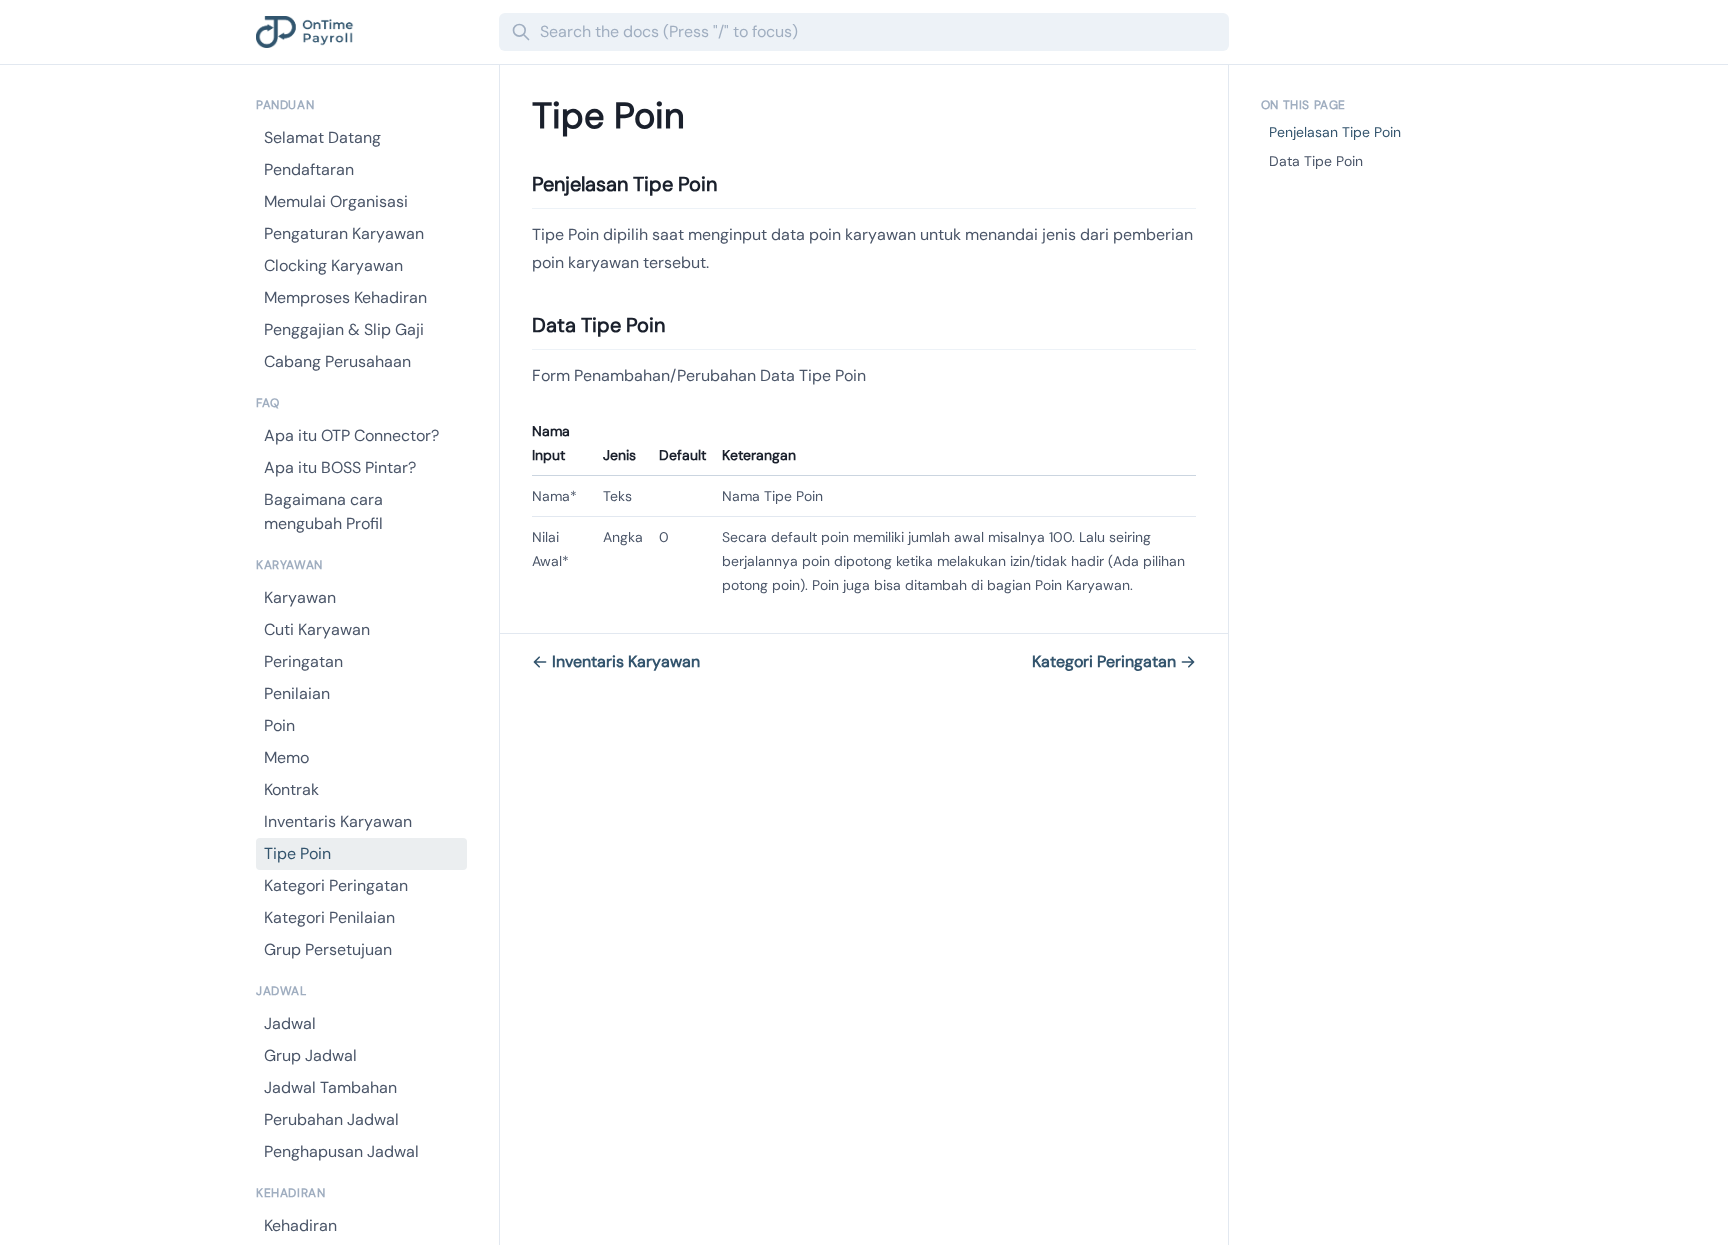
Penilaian (297, 693)
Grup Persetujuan (328, 949)
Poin (279, 725)
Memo (286, 757)
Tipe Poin (297, 853)
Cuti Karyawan (317, 629)
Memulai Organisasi (336, 201)
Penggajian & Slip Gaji (344, 329)
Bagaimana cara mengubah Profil (323, 511)
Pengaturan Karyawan (344, 233)
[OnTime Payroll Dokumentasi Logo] (369, 32)
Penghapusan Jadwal (341, 1151)
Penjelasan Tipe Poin (1335, 132)
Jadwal (290, 1023)
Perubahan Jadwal (331, 1119)
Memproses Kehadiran (345, 297)
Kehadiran (300, 1225)
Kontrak (291, 789)
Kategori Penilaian (329, 917)
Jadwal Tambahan (330, 1087)
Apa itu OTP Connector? (351, 435)
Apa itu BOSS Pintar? (340, 467)
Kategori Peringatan (336, 885)
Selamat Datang (322, 137)
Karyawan (300, 597)
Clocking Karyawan (333, 265)
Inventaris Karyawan (338, 821)
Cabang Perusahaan (337, 361)
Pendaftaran (309, 169)
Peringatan (303, 661)
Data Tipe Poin (1316, 161)
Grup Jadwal (310, 1055)
